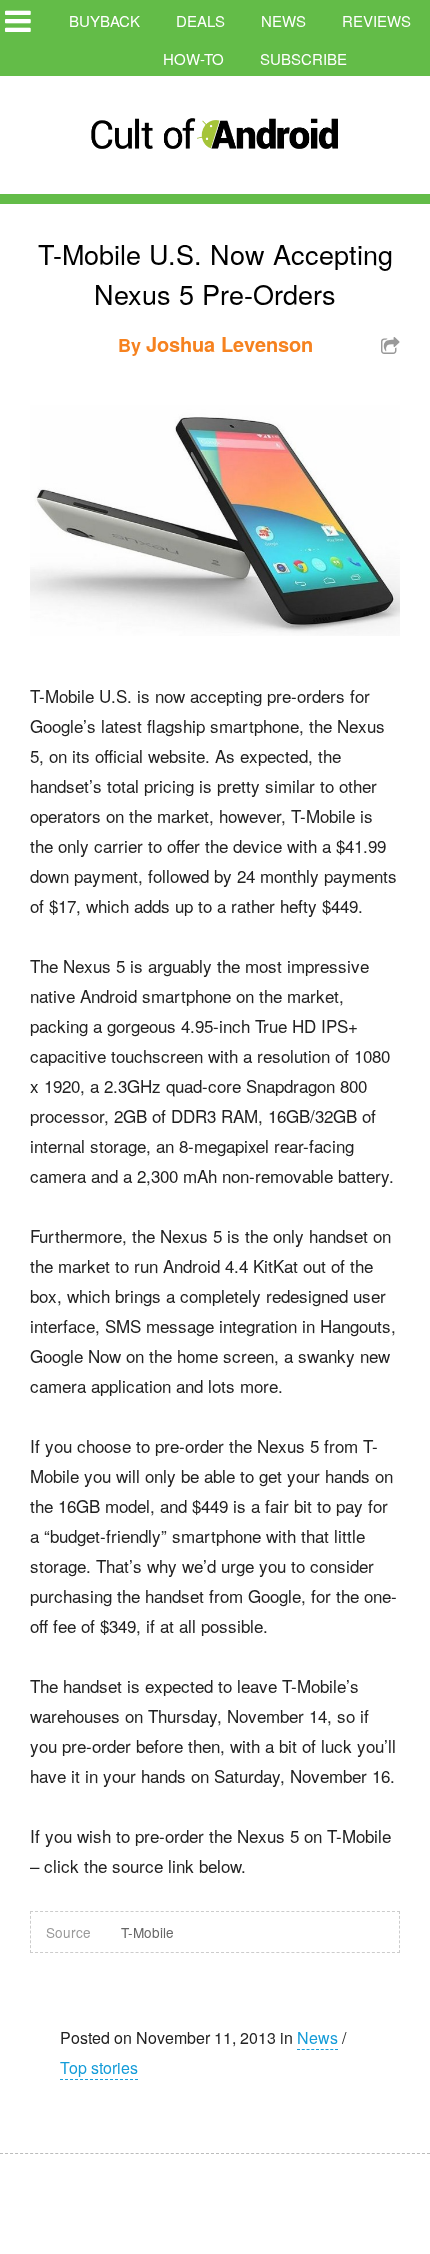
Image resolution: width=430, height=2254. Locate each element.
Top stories (99, 2067)
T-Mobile (147, 1932)
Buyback (104, 20)
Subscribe (303, 58)
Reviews (376, 20)
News (283, 20)
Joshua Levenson (229, 343)
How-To (193, 58)
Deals (200, 20)
